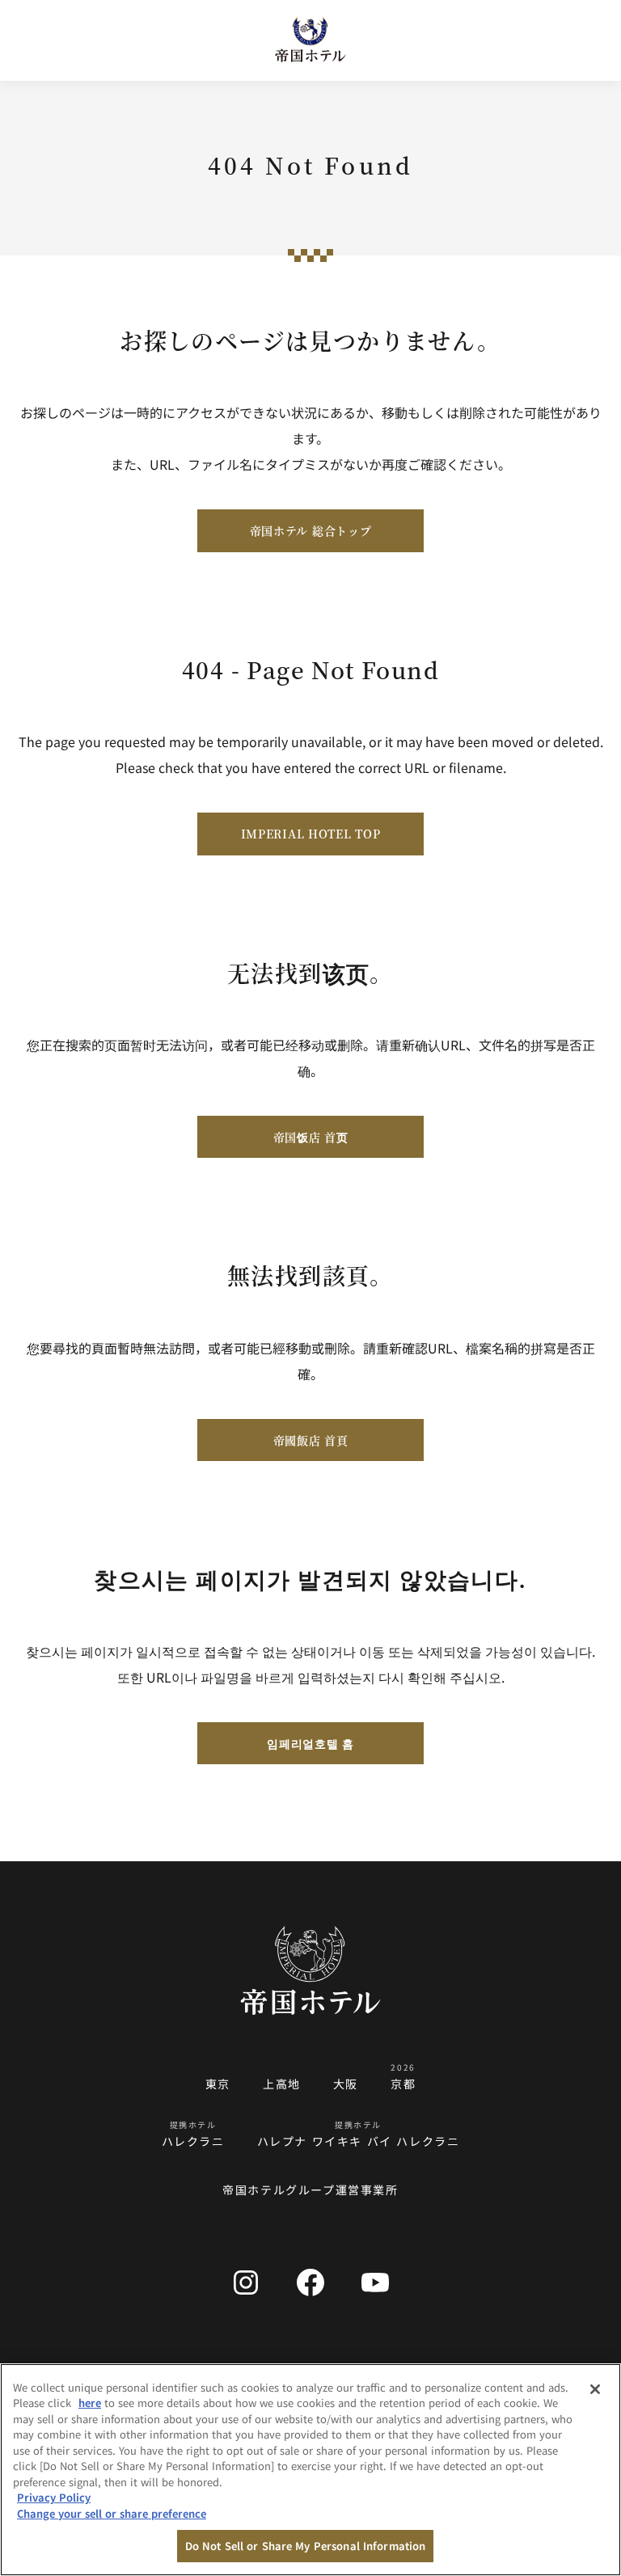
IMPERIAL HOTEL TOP (311, 834)
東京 (218, 2084)
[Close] (595, 2389)
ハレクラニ (193, 2141)
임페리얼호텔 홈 (310, 1743)
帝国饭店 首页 (311, 1137)
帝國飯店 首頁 (311, 1440)
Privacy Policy (54, 2497)
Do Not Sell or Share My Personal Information (306, 2546)
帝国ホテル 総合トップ (311, 530)
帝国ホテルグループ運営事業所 (310, 2190)
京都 (403, 2084)
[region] (310, 2470)
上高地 (282, 2084)
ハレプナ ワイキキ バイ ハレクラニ (359, 2141)
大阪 (346, 2084)
